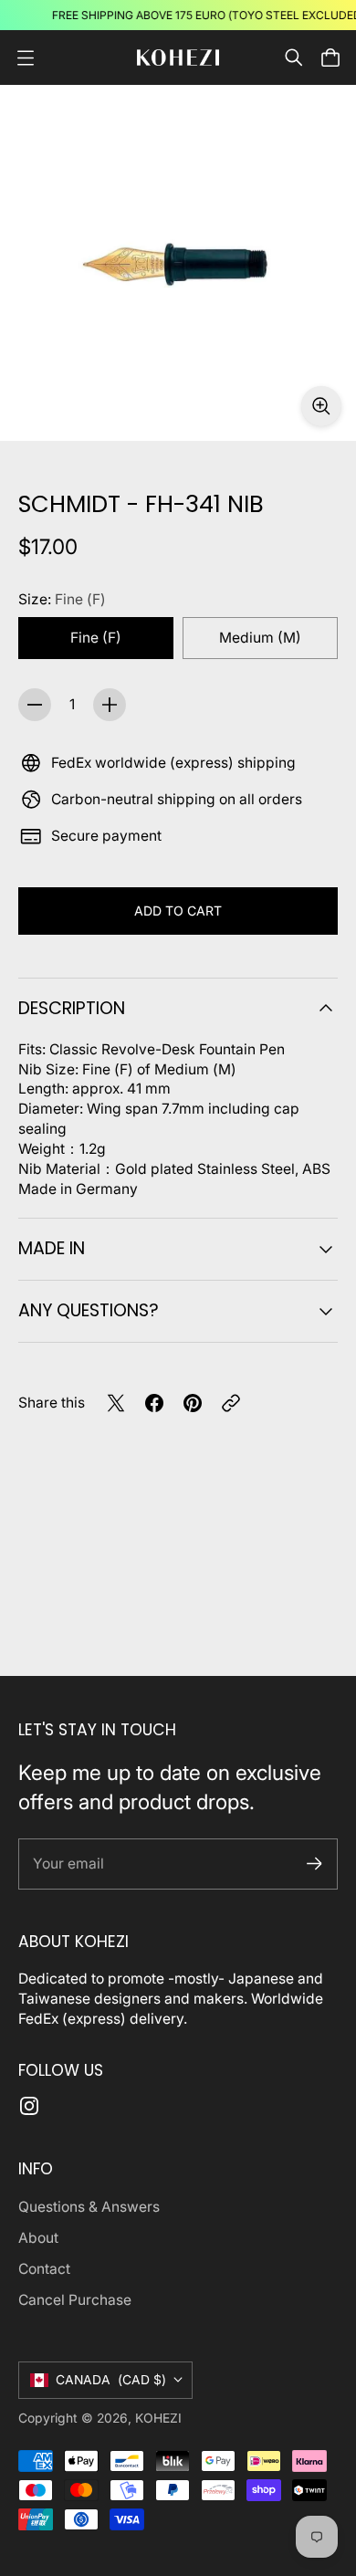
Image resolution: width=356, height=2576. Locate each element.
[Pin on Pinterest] (193, 1403)
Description (72, 1008)
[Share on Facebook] (154, 1403)
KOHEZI (158, 2418)
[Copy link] (231, 1403)
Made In (52, 1248)
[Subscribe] (314, 1864)
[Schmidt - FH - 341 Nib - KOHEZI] (178, 263)
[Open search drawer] (294, 58)
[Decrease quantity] (35, 705)
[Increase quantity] (110, 705)
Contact (44, 2269)
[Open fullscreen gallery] (321, 406)
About (38, 2238)
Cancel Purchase (75, 2300)
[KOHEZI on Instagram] (29, 2106)
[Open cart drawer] (330, 58)
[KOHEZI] (178, 58)
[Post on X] (116, 1403)
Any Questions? (89, 1310)
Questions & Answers (89, 2207)
